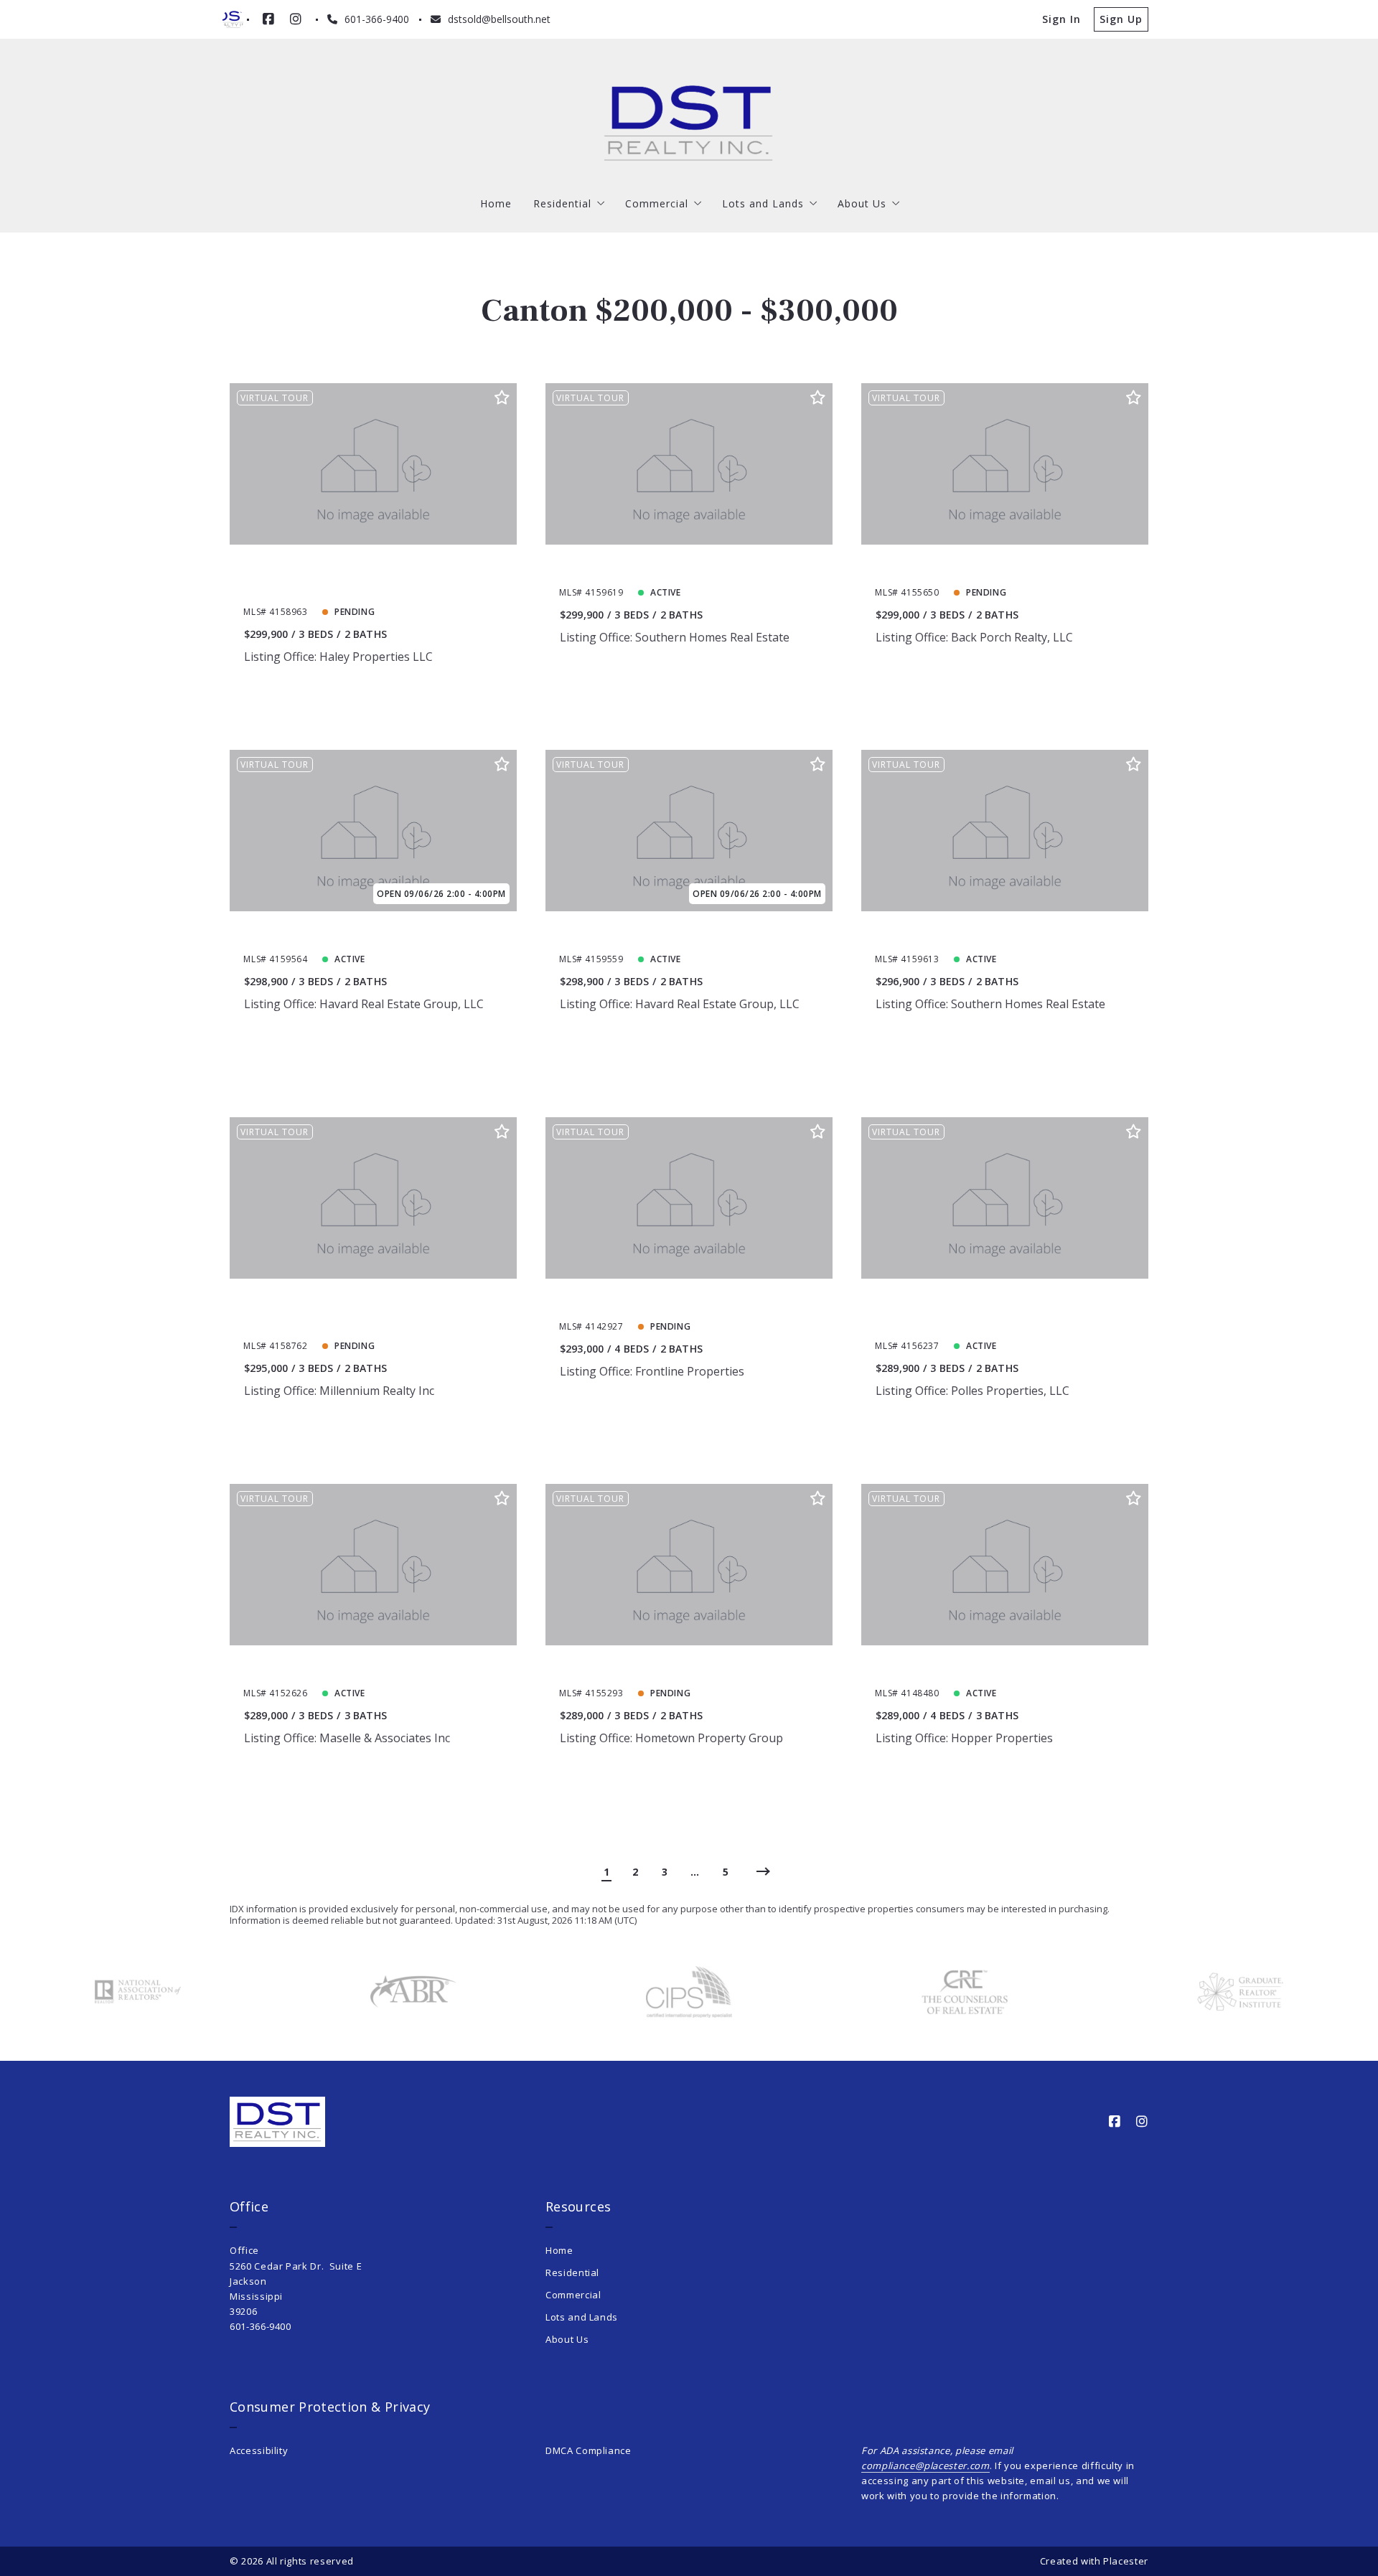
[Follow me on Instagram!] (296, 19)
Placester (1126, 2561)
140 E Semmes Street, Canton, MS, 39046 (372, 1669)
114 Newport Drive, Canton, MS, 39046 (680, 935)
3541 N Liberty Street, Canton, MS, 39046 (688, 1302)
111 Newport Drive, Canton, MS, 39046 (680, 568)
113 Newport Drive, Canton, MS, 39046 (996, 935)
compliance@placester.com (925, 2465)
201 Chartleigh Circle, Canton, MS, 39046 (1002, 568)
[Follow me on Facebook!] (268, 19)
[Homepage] (689, 123)
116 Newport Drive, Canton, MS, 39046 (364, 935)
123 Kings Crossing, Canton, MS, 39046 (680, 1669)
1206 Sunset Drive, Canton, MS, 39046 (993, 1669)
